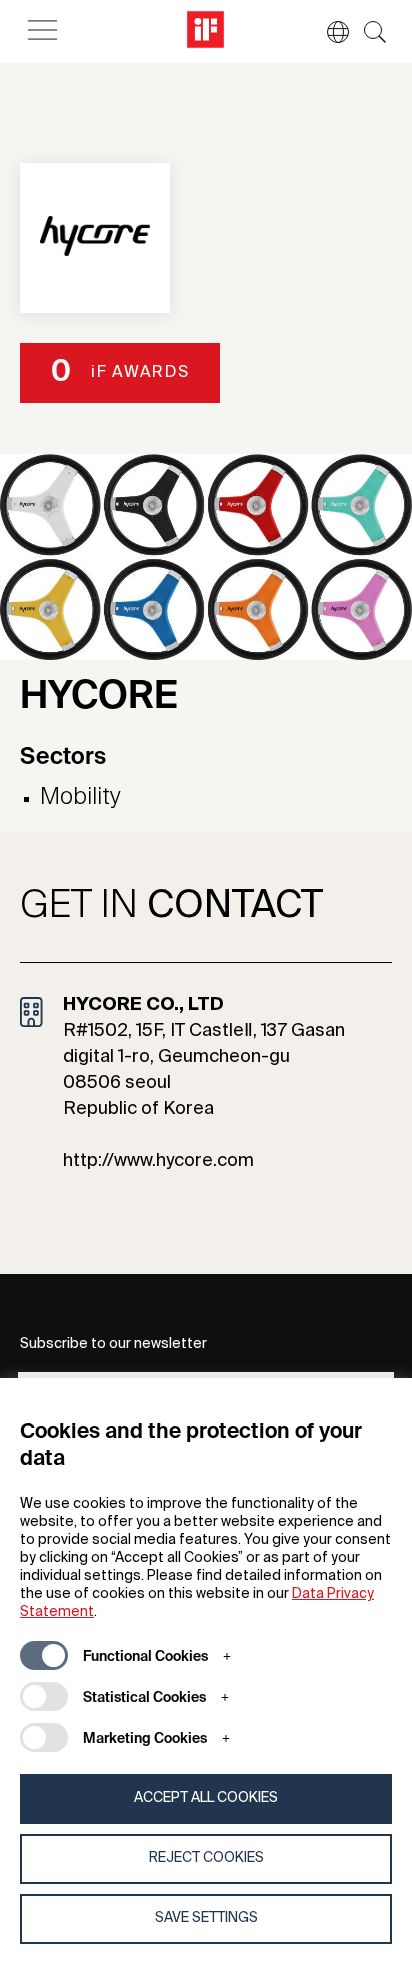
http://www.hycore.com (158, 1161)
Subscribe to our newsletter (113, 1344)
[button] (328, 32)
